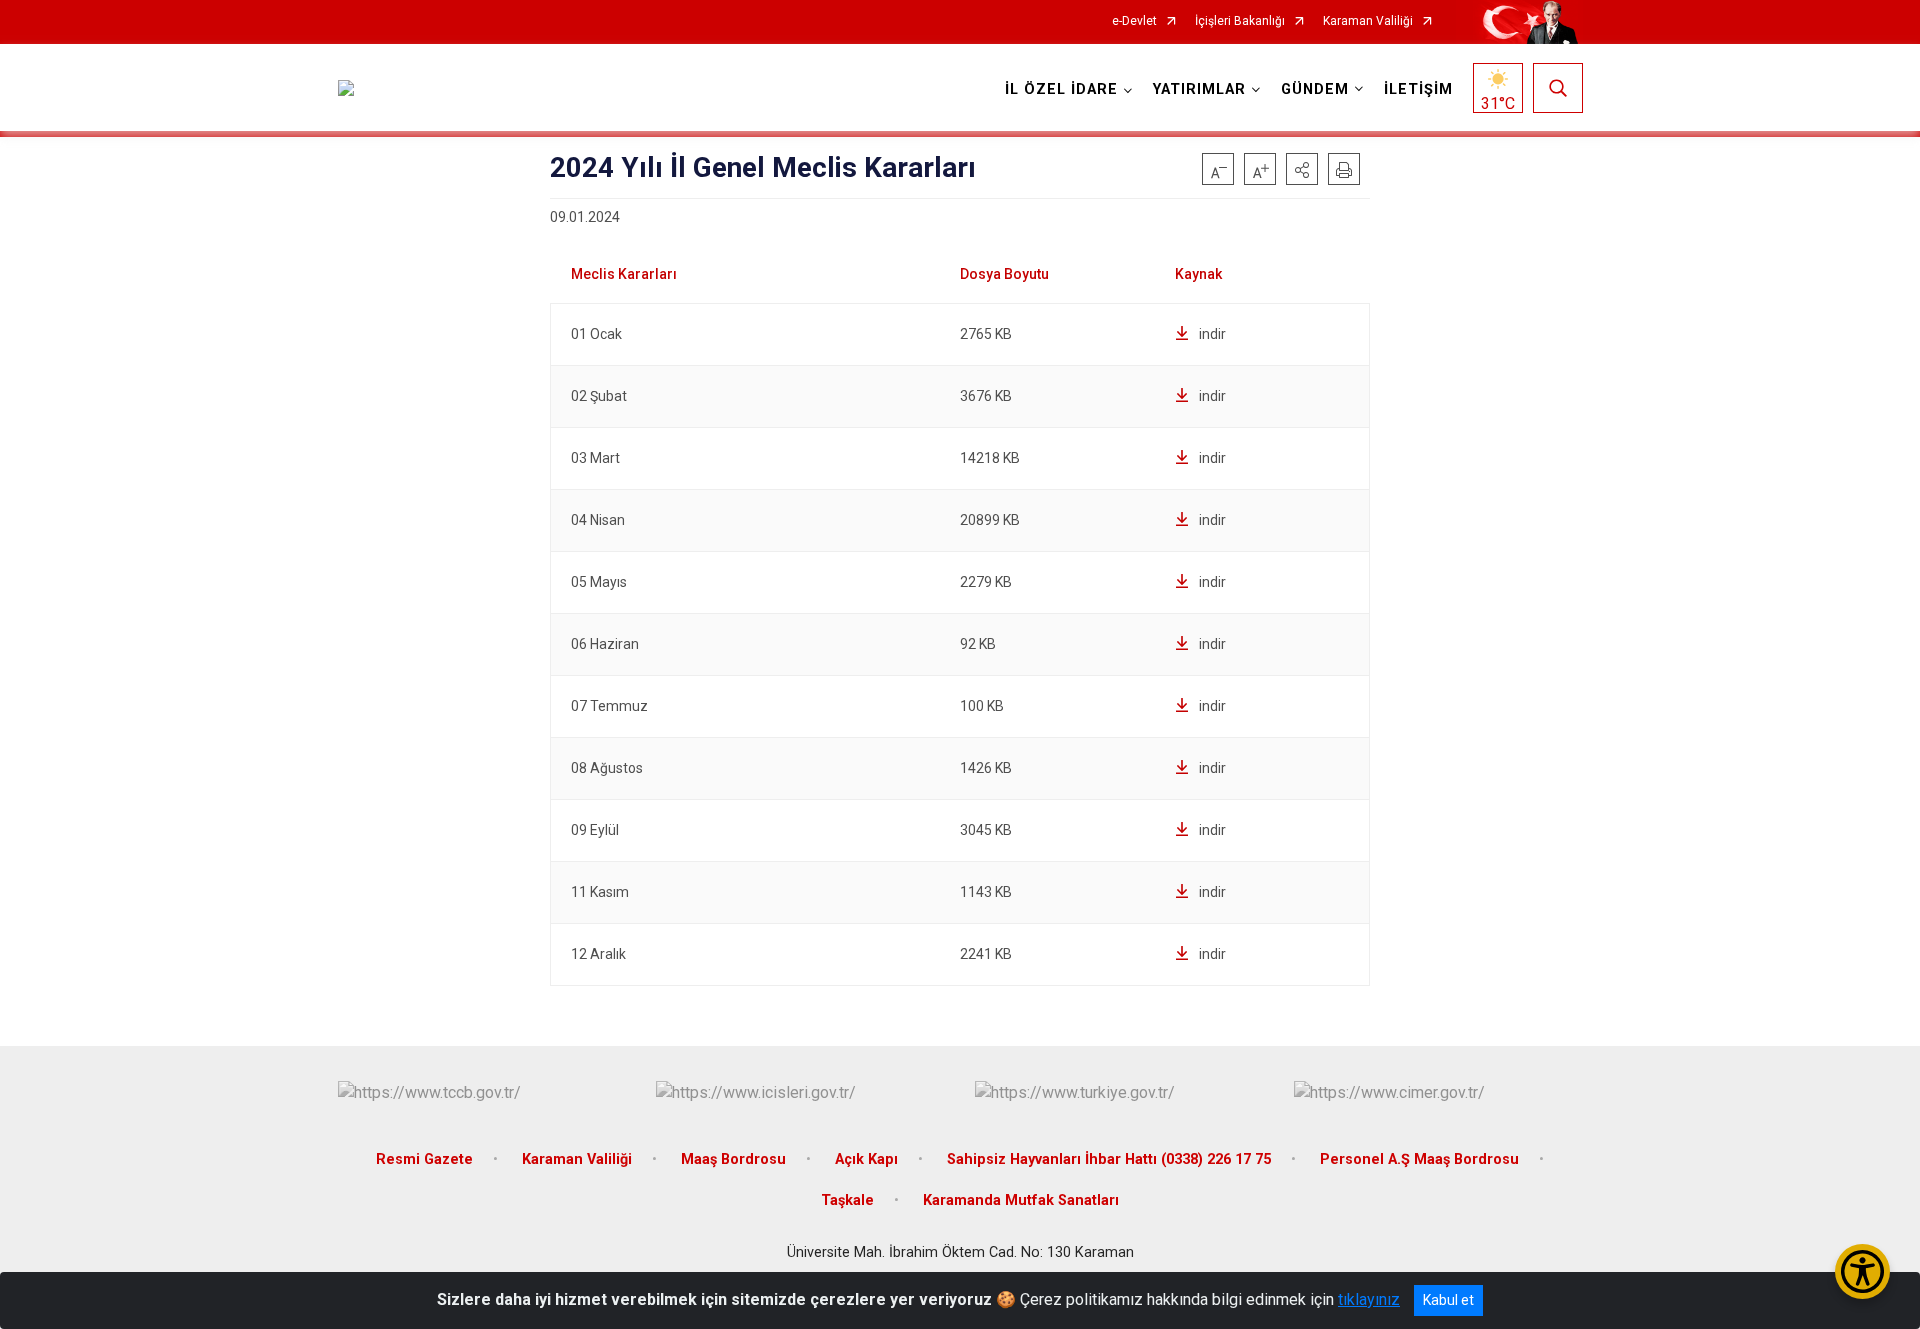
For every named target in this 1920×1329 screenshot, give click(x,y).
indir (1212, 334)
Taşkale (847, 1200)
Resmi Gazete (424, 1159)
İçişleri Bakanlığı (1240, 21)
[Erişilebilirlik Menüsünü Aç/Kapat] (1862, 1271)
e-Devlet (1134, 21)
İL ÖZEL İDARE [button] (1061, 89)
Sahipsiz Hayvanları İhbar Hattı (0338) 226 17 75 (1109, 1159)
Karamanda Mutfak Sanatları (1021, 1200)
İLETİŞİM (1418, 89)
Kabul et (1448, 1300)
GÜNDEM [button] (1315, 89)
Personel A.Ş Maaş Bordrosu (1419, 1159)
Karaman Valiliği (1368, 21)
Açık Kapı (866, 1159)
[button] (1302, 169)
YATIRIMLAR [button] (1199, 89)
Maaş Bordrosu (733, 1159)
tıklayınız (1369, 1299)
